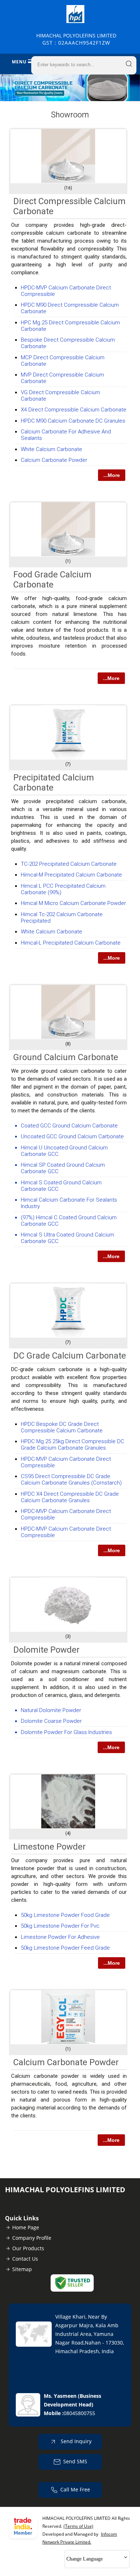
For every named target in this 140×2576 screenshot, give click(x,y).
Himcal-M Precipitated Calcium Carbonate (71, 875)
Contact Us (25, 2259)
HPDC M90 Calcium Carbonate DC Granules (73, 421)
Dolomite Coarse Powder (51, 1721)
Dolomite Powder (46, 1650)
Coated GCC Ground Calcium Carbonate (69, 1126)
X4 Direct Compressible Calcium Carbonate (74, 410)
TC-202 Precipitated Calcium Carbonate (69, 864)
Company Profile (32, 2238)
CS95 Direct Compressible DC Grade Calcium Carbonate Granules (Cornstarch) (71, 1480)
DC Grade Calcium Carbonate (70, 1356)
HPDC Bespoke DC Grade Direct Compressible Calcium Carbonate (62, 1427)
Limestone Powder (50, 1847)
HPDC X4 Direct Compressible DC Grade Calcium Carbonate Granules (70, 1497)
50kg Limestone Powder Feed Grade (65, 1948)
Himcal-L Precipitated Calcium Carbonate (71, 943)
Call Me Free (75, 2489)
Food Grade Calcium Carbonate (52, 580)
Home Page (26, 2227)
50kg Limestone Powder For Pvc (60, 1926)
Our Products (28, 2248)
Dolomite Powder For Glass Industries (66, 1732)
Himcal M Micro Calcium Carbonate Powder (73, 903)
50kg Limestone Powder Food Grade (65, 1915)
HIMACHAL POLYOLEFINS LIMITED (76, 39)
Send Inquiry (75, 2441)
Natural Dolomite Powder (51, 1710)
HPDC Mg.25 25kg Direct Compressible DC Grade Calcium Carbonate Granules (73, 1445)
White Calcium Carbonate (52, 449)
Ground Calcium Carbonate (66, 1057)
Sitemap (22, 2269)
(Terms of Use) (78, 2526)
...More (112, 475)
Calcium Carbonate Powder (54, 460)
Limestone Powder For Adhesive (60, 1937)
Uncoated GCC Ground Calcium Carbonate (72, 1136)
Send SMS (75, 2461)
